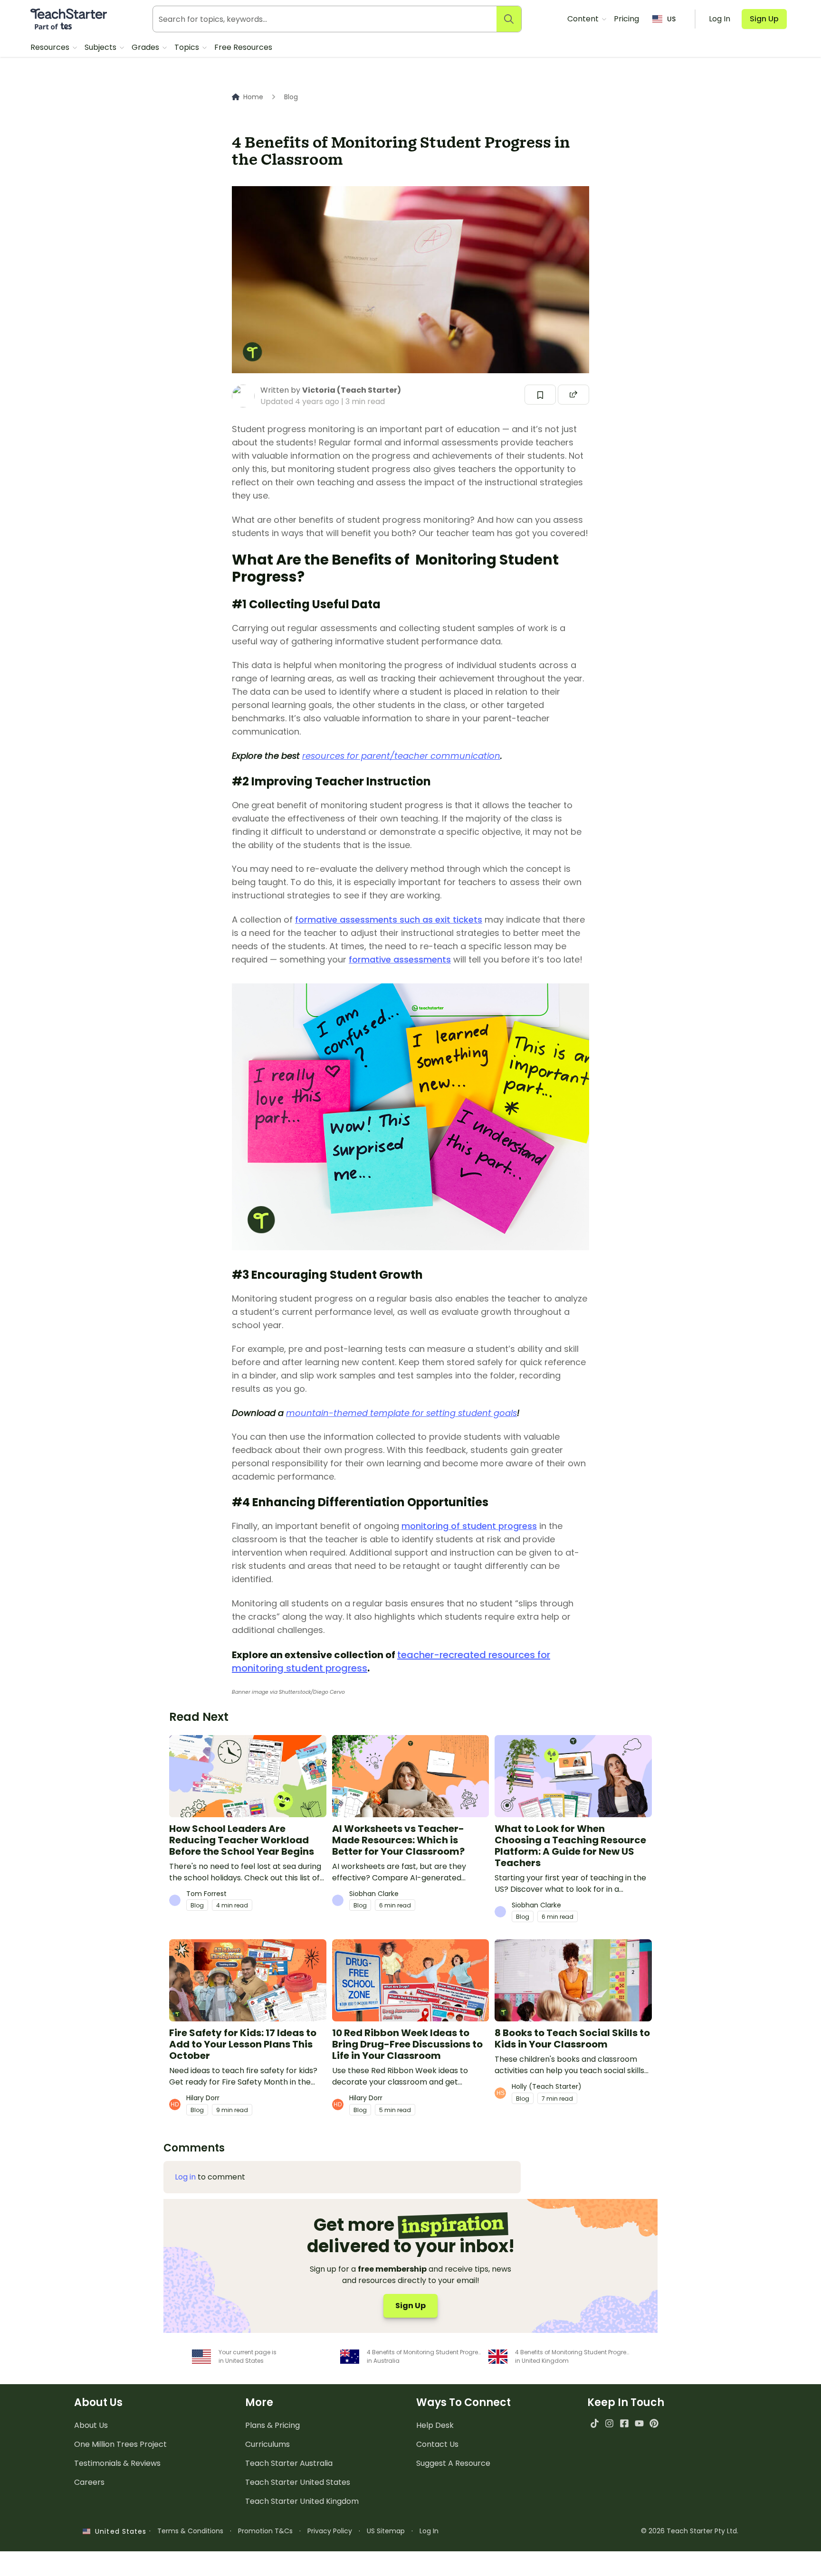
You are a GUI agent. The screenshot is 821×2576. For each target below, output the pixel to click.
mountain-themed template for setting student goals (401, 1413)
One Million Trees (120, 2444)
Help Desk (435, 2425)
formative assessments (400, 959)
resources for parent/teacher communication (401, 756)
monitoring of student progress (469, 1526)
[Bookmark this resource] (540, 395)
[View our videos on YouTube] (639, 2423)
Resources (51, 47)
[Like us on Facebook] (624, 2423)
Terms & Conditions (190, 2531)
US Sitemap (386, 2531)
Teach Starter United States (298, 2482)
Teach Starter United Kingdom (302, 2501)
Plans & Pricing (272, 2425)
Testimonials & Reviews (117, 2463)
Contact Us (437, 2444)
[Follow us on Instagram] (609, 2423)
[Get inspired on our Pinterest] (654, 2423)
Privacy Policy (330, 2531)
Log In (429, 2531)
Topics (188, 47)
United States (118, 2531)
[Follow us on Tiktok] (595, 2423)
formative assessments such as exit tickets (389, 920)
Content (584, 19)
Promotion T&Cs (265, 2531)
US (671, 19)
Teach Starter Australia (289, 2463)
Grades (146, 47)
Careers (89, 2482)
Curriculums (267, 2444)
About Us (91, 2425)
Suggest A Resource (453, 2463)
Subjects (101, 47)
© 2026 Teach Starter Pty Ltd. (690, 2531)
